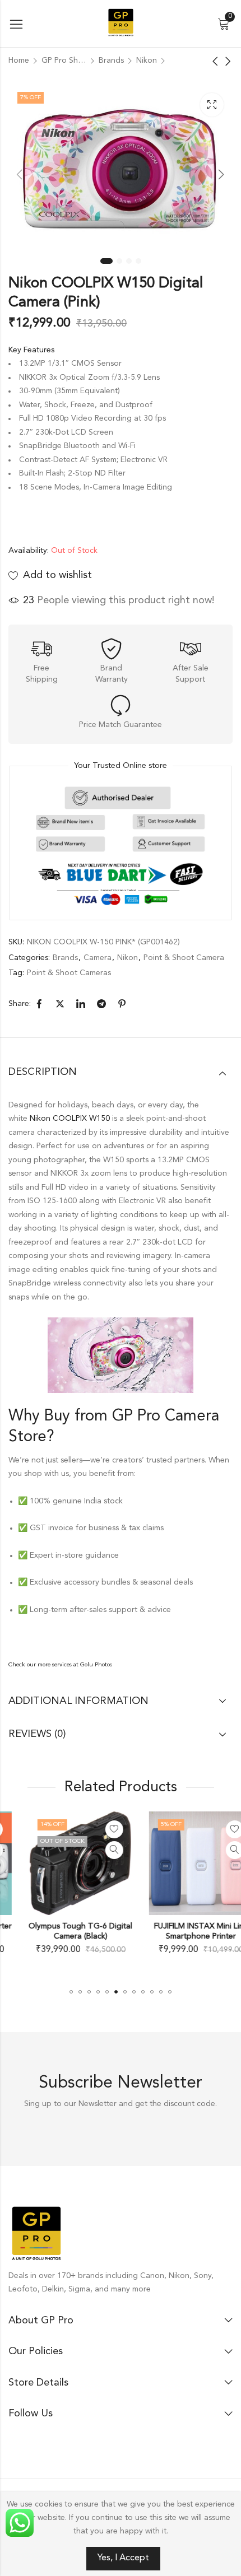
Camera (98, 958)
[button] (71, 1992)
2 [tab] (119, 261)
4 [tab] (138, 261)
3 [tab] (129, 261)
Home (19, 60)
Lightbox (212, 105)
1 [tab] (106, 261)
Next (221, 174)
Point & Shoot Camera (184, 958)
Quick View (94, 1850)
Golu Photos (96, 1665)
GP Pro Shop (64, 60)
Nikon (147, 60)
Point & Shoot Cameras (69, 973)
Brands (111, 60)
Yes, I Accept (123, 2558)
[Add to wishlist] (94, 1829)
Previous (20, 174)
